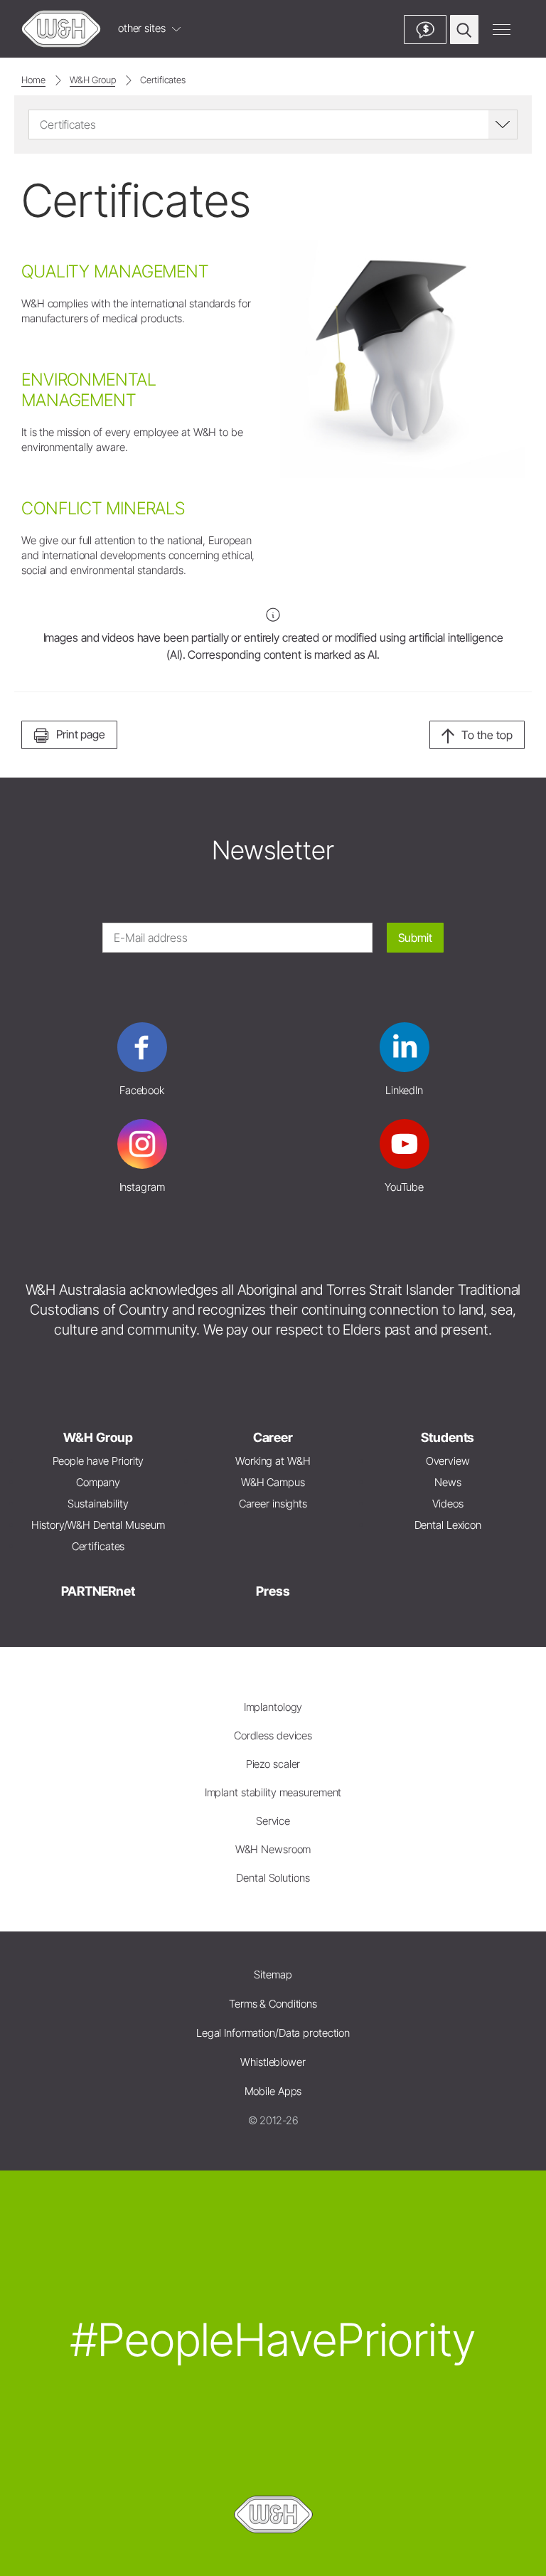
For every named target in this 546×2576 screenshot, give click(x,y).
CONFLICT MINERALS (103, 508)
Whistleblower (273, 2062)
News (448, 1482)
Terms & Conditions (273, 2004)
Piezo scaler (273, 1764)
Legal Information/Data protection (273, 2033)
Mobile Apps (273, 2091)
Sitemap (273, 1975)
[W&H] (61, 29)
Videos (448, 1504)
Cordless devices (273, 1735)
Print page (81, 734)
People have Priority (98, 1461)
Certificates (163, 80)
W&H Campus (273, 1482)
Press (273, 1591)
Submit (415, 938)
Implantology (273, 1707)
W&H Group (92, 80)
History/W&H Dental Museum (98, 1525)
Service (273, 1821)
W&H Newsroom (273, 1849)
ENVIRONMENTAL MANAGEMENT (89, 390)
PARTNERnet (98, 1591)
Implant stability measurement (273, 1792)
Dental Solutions (273, 1878)
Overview (448, 1461)
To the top (487, 735)
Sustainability (98, 1504)
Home (33, 80)
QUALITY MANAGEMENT (115, 271)
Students (448, 1437)
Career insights (273, 1504)
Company (98, 1482)
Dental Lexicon (448, 1525)
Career (273, 1437)
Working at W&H (273, 1461)
